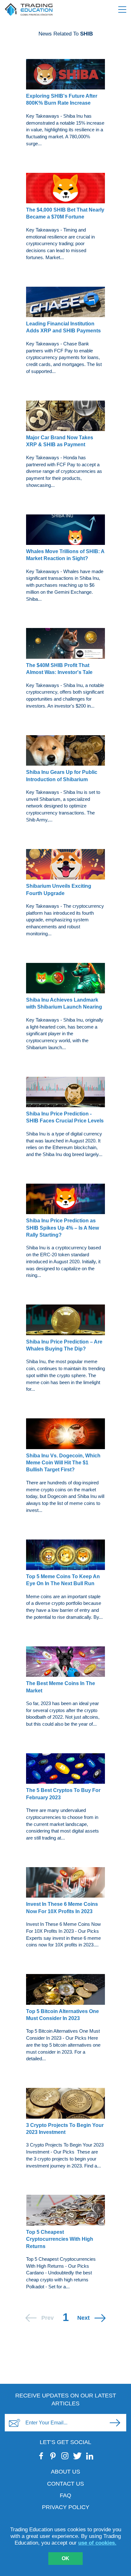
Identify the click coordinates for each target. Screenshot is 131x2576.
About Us (65, 2472)
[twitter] (77, 2456)
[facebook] (41, 2456)
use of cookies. (97, 2543)
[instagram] (65, 2456)
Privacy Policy (66, 2507)
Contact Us (65, 2484)
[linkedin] (90, 2456)
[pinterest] (53, 2456)
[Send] (115, 2423)
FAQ (65, 2495)
